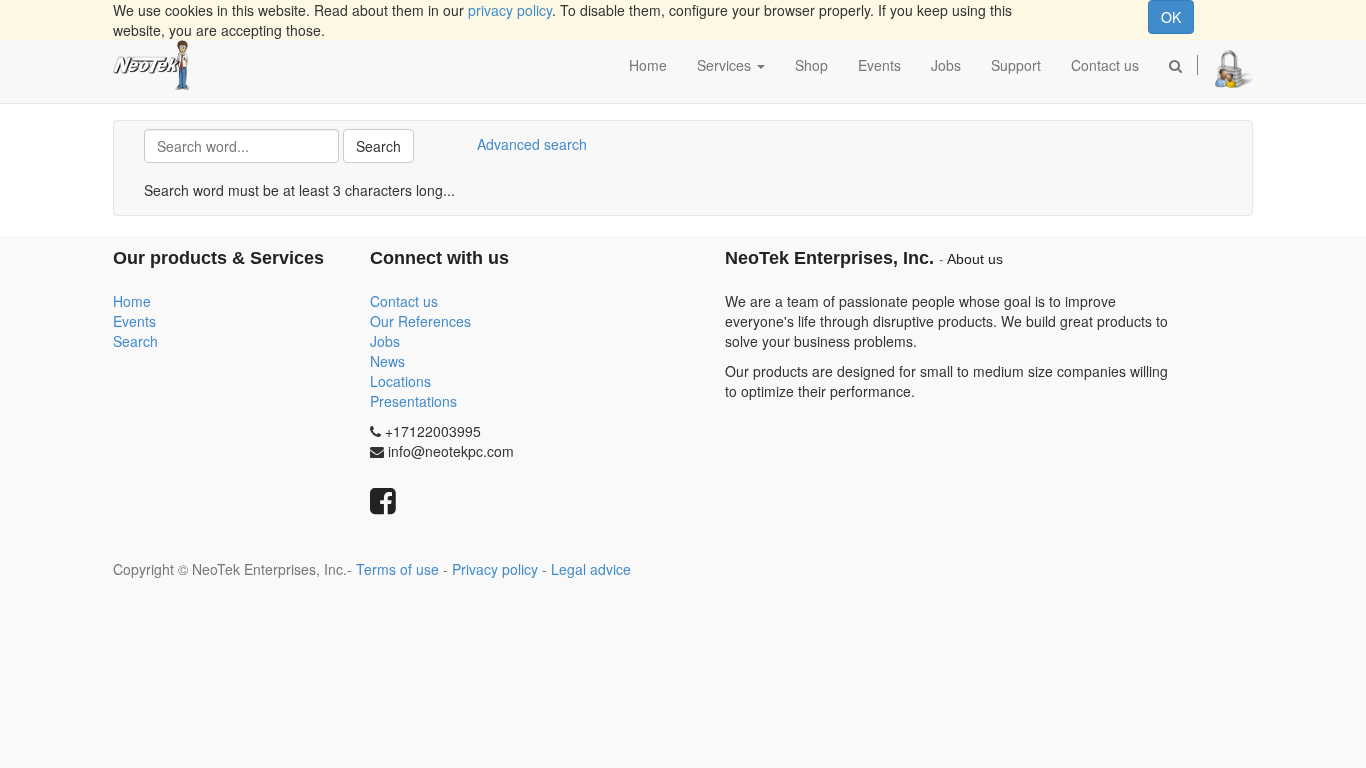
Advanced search (532, 144)
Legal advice (591, 569)
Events (134, 321)
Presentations (413, 401)
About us (975, 259)
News (387, 361)
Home (132, 301)
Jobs (385, 341)
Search (378, 146)
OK (1171, 17)
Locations (400, 381)
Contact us (404, 301)
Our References (420, 321)
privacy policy (510, 10)
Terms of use (397, 569)
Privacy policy (495, 569)
